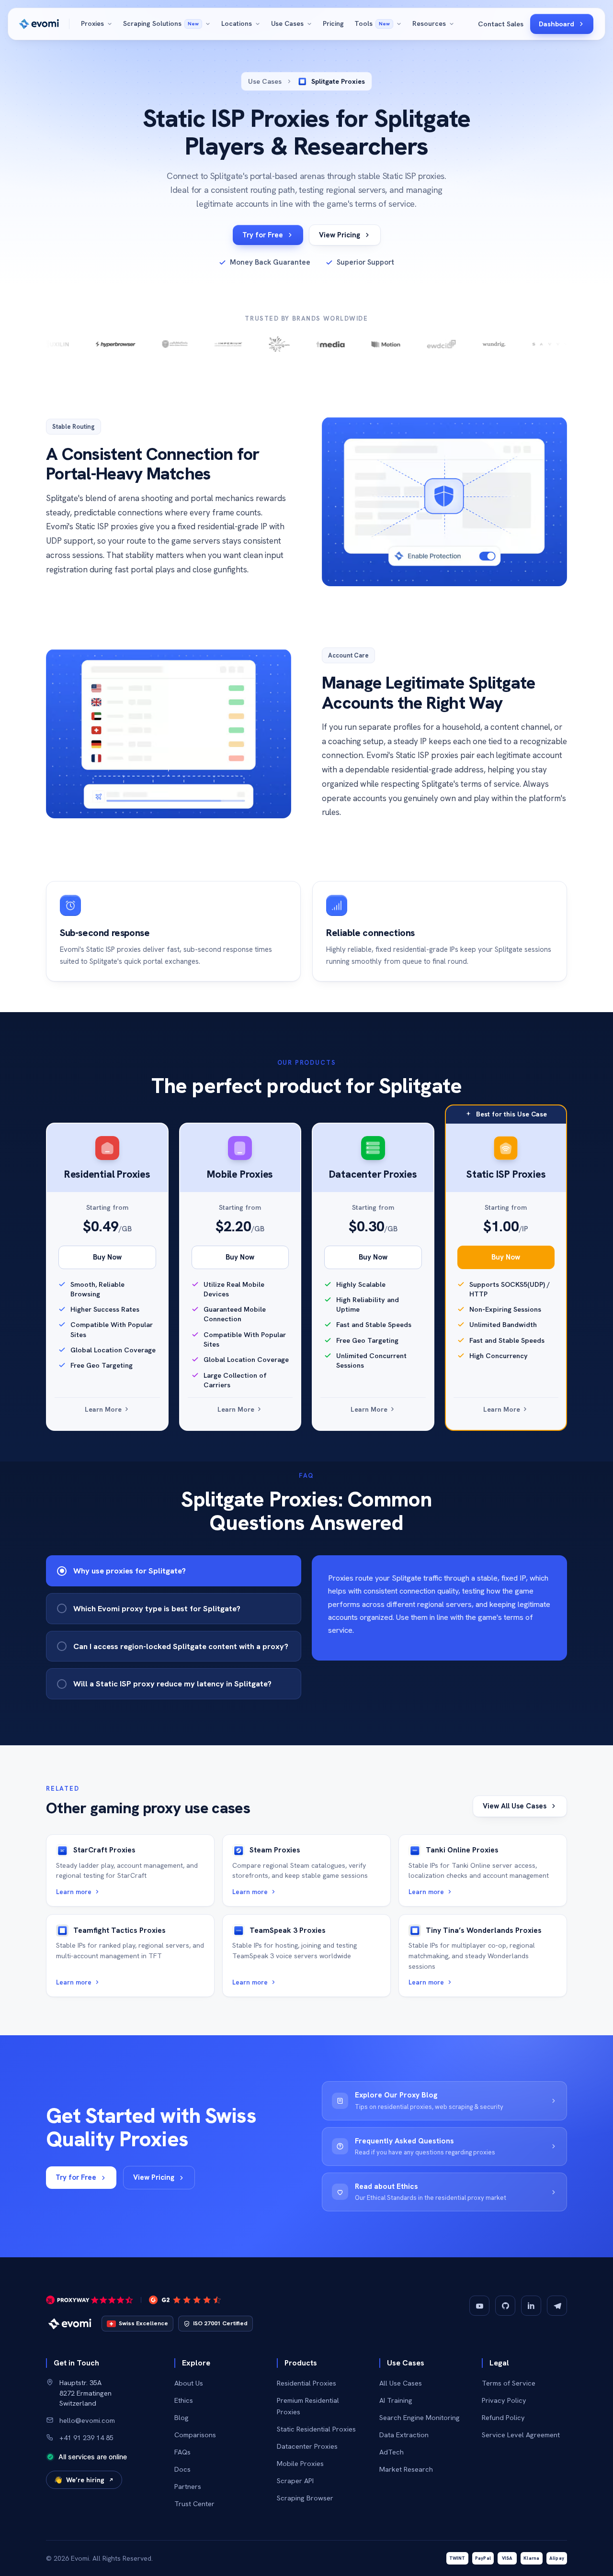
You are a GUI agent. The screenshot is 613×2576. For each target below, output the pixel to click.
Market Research (406, 2469)
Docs (182, 2469)
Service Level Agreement (521, 2435)
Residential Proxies (306, 2383)
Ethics (184, 2400)
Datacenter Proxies (307, 2446)
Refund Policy (503, 2417)
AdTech (392, 2452)
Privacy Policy (504, 2400)
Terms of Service (509, 2383)
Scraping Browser (305, 2498)
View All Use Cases (515, 1806)
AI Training (396, 2400)
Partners (188, 2486)
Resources (429, 23)
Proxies (92, 23)
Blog (182, 2417)
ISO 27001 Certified (220, 2323)
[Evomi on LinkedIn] (531, 2306)
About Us (189, 2383)
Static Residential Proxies (316, 2429)
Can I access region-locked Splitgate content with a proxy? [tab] (181, 1646)
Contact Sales (501, 24)
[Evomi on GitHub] (505, 2306)
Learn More (104, 1409)
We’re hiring (79, 2480)
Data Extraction (404, 2435)
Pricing (333, 23)
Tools (372, 23)
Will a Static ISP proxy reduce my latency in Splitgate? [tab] (172, 1684)
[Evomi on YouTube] (479, 2306)
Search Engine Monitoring (420, 2417)
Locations (237, 23)
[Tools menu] (401, 24)
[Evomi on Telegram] (557, 2306)
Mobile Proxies (300, 2463)
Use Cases (287, 23)
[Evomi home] (39, 24)
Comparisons (195, 2435)
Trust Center (194, 2504)
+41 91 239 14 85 (86, 2437)
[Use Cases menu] (311, 24)
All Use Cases (401, 2383)
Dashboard (556, 24)
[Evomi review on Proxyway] (90, 2300)
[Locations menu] (259, 24)
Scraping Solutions (161, 23)
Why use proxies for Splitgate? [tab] (130, 1571)
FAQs (182, 2452)
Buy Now (107, 1257)
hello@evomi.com (87, 2420)
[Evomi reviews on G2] (185, 2300)
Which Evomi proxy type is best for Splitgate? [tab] (157, 1608)
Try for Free (263, 235)
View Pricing (340, 235)
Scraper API (295, 2481)
